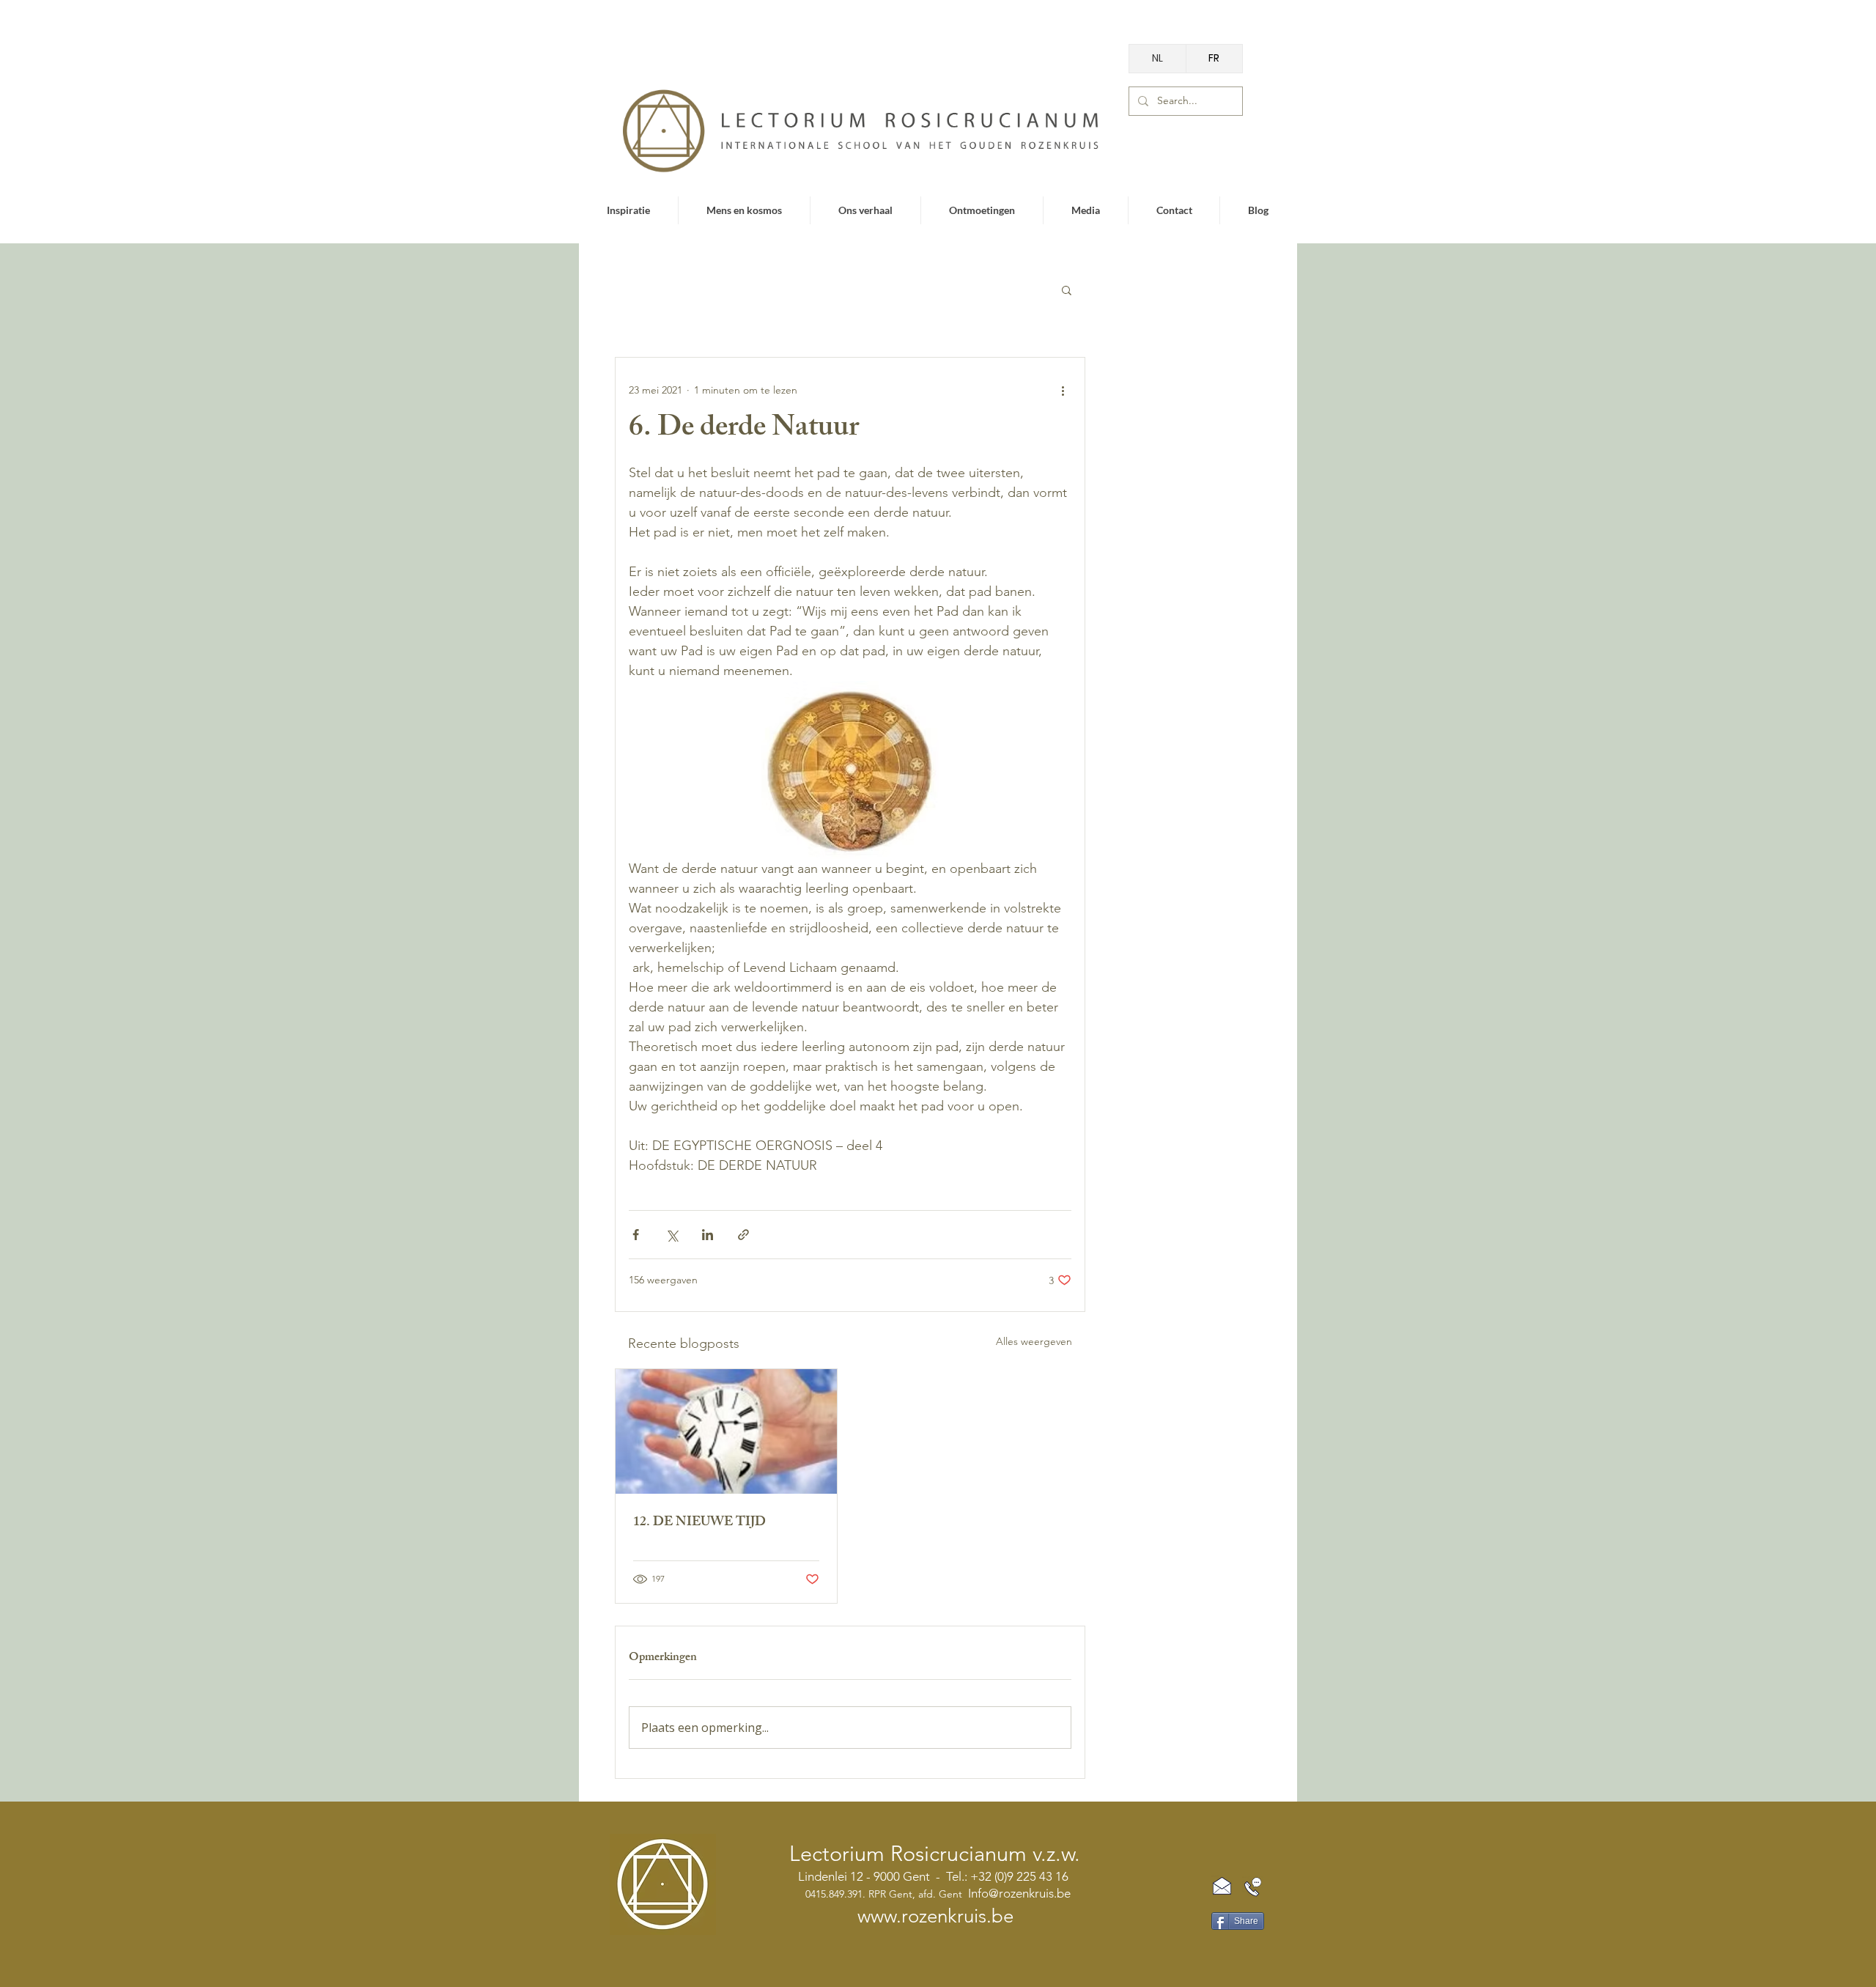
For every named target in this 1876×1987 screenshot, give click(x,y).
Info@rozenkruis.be (1019, 1893)
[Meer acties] (1063, 390)
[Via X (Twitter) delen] (672, 1235)
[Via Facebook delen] (636, 1235)
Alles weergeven (1034, 1341)
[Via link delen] (743, 1235)
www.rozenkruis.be (935, 1916)
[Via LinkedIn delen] (708, 1235)
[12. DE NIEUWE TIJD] (726, 1431)
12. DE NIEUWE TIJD (699, 1523)
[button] (1067, 290)
